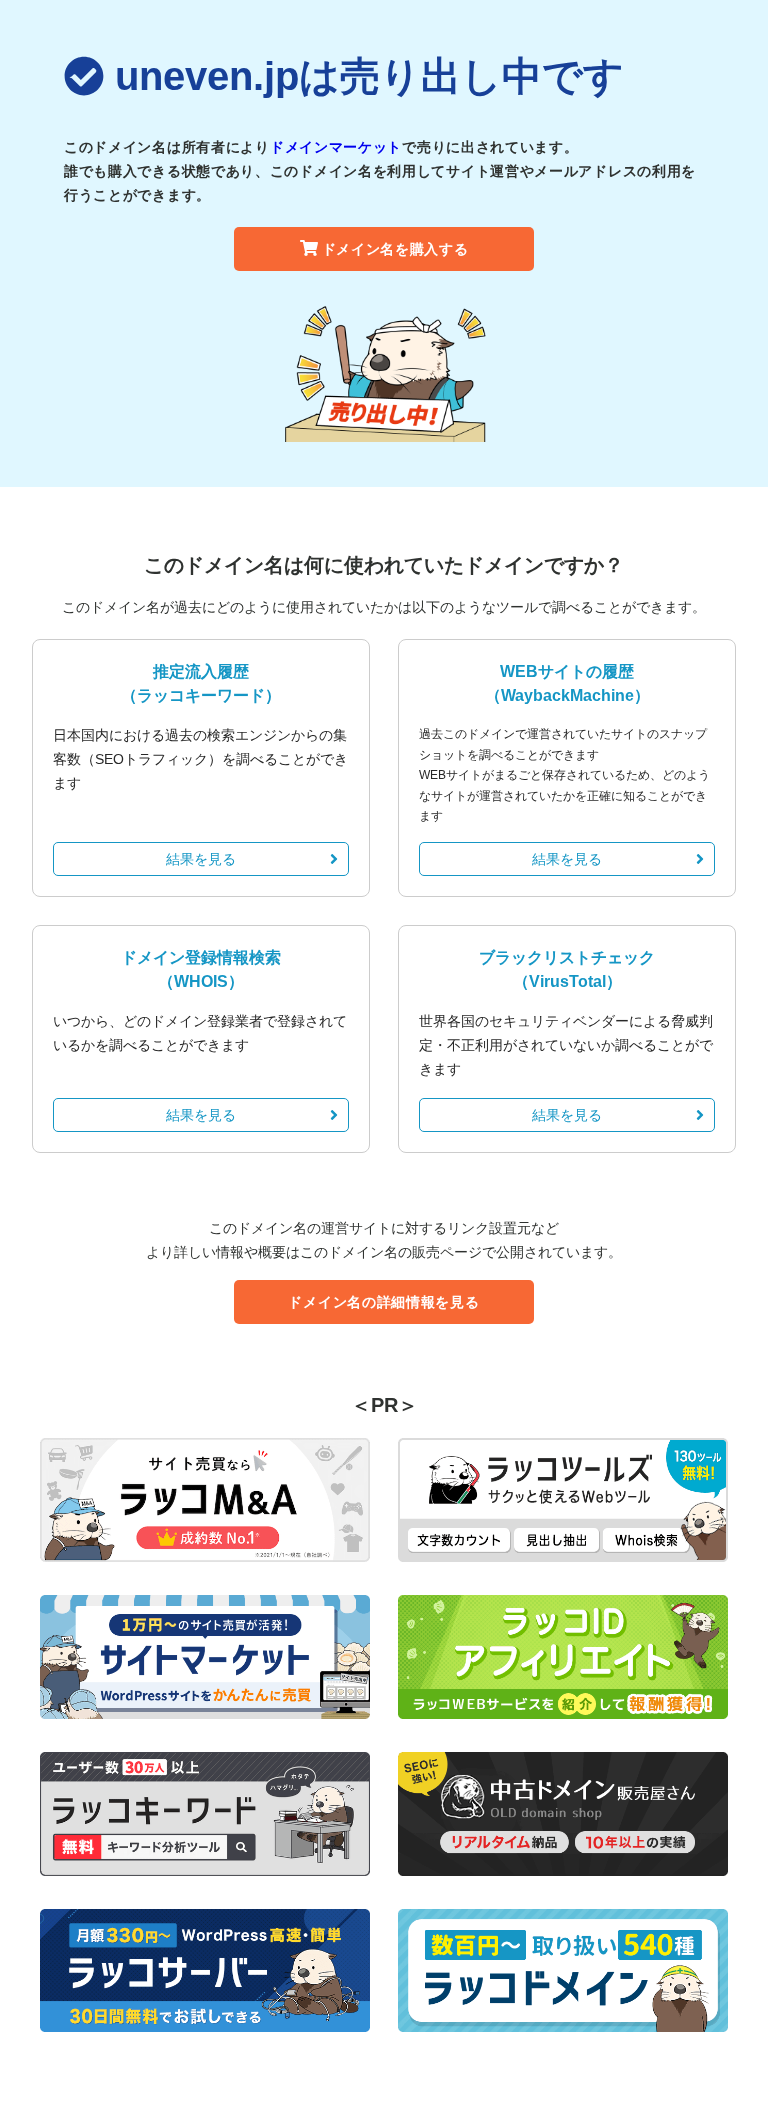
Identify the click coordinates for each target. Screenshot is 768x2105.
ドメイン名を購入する (395, 249)
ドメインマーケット (336, 147)
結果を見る (201, 859)
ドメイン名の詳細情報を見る (383, 1302)
